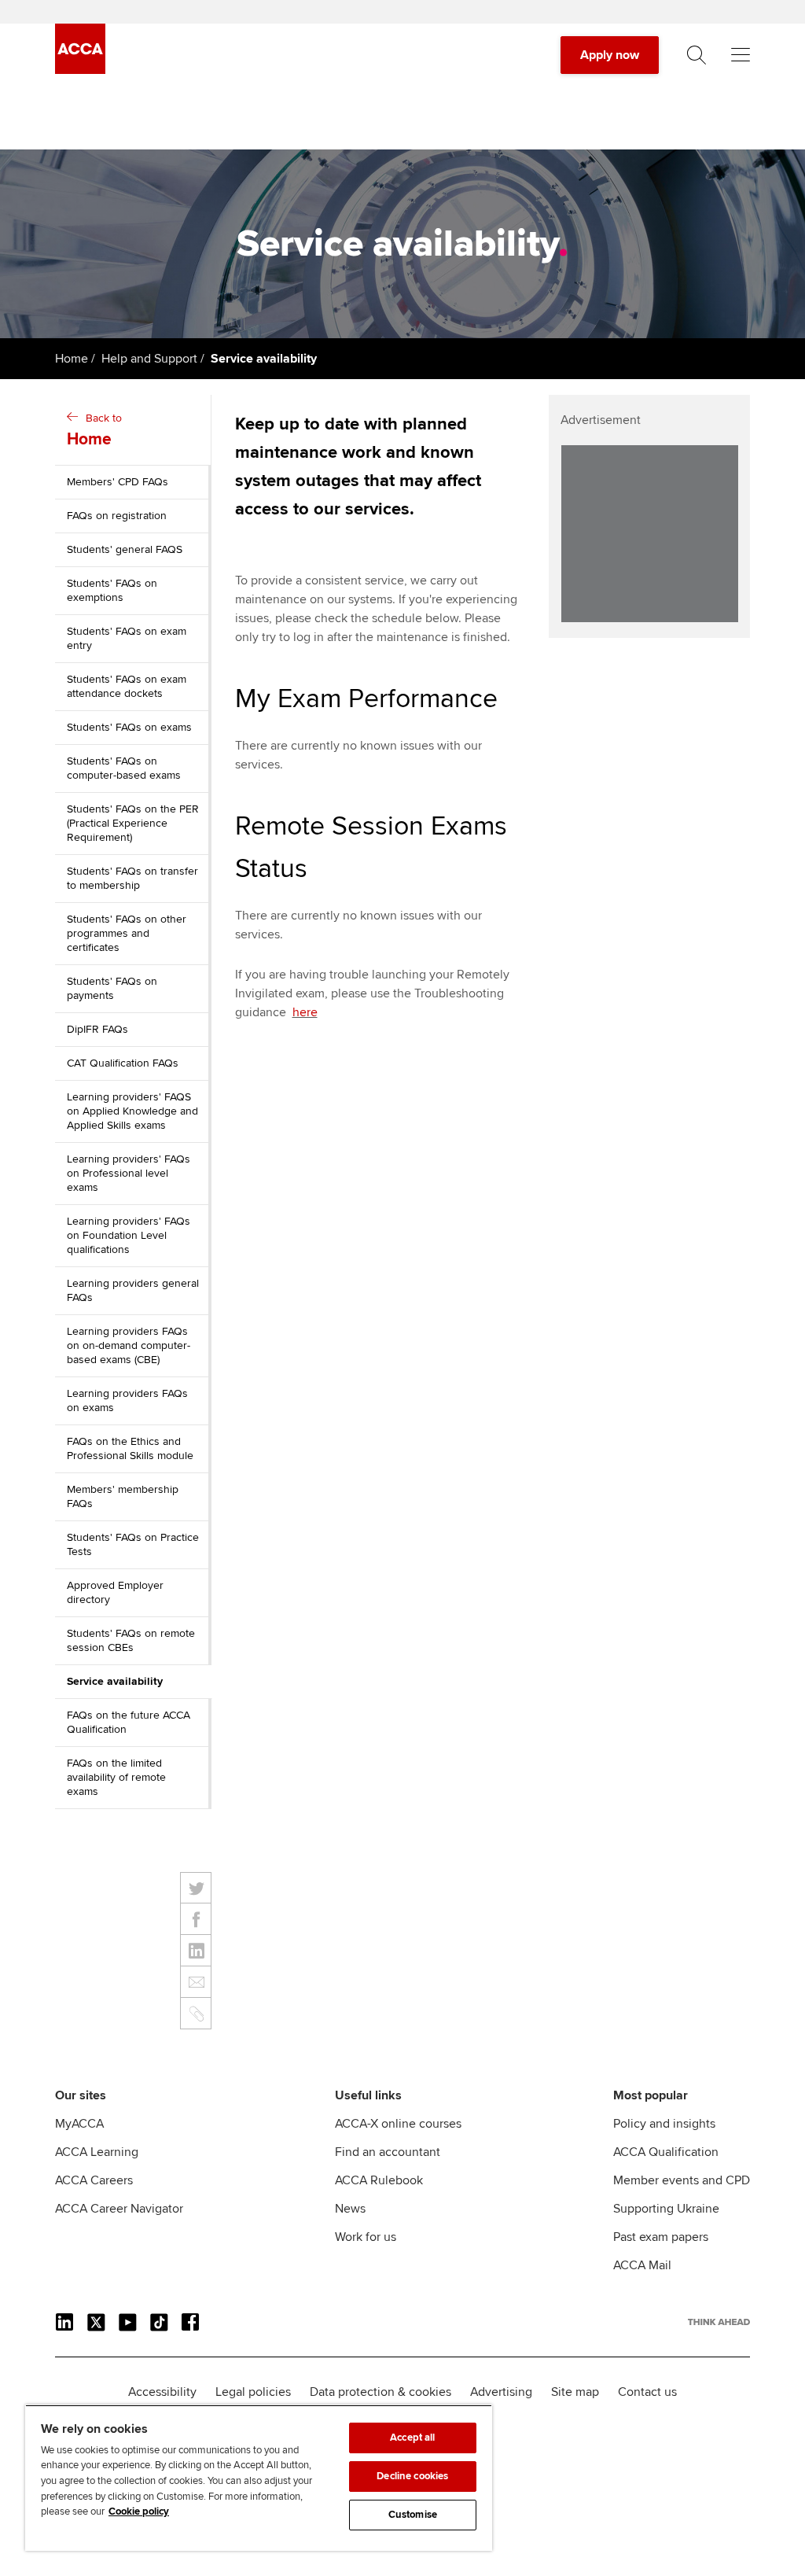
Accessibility (162, 2392)
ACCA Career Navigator (119, 2209)
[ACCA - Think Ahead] (80, 70)
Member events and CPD (682, 2180)
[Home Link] (719, 2322)
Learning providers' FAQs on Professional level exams (129, 1173)
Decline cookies (412, 2476)
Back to (94, 430)
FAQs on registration (117, 516)
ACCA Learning (97, 2152)
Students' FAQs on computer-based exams (124, 768)
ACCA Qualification (666, 2152)
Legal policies (253, 2392)
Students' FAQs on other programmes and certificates (127, 933)
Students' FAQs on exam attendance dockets (127, 686)
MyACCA (79, 2124)
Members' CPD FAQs (118, 482)
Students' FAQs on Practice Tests (133, 1544)
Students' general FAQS (125, 549)
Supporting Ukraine (666, 2209)
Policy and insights (664, 2124)
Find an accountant (388, 2152)
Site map (575, 2392)
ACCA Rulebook (379, 2180)
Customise (413, 2515)
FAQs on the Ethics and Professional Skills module (130, 1448)
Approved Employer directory (115, 1592)
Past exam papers (661, 2237)
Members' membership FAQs (123, 1496)
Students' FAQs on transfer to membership (132, 878)
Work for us (366, 2237)
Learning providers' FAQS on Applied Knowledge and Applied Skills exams (132, 1111)
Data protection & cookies (380, 2392)
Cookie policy (139, 2512)
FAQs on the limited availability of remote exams (116, 1777)
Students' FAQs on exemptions (112, 590)
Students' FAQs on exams (129, 727)
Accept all (412, 2438)
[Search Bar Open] (697, 55)
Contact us (647, 2392)
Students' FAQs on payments (112, 988)
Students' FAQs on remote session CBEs (131, 1640)
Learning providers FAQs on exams (127, 1400)
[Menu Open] (741, 55)
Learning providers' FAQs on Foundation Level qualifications (129, 1235)
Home (72, 359)
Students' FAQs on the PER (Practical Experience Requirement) (133, 823)
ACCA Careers (94, 2180)
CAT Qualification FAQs (123, 1063)
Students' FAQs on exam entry (127, 638)
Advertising (501, 2392)
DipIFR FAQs (97, 1029)
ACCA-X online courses (398, 2124)
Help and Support (149, 359)
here (305, 1012)
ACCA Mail (642, 2265)
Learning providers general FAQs (133, 1290)
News (350, 2209)
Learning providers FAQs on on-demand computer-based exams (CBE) (129, 1345)
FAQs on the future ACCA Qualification (129, 1722)
